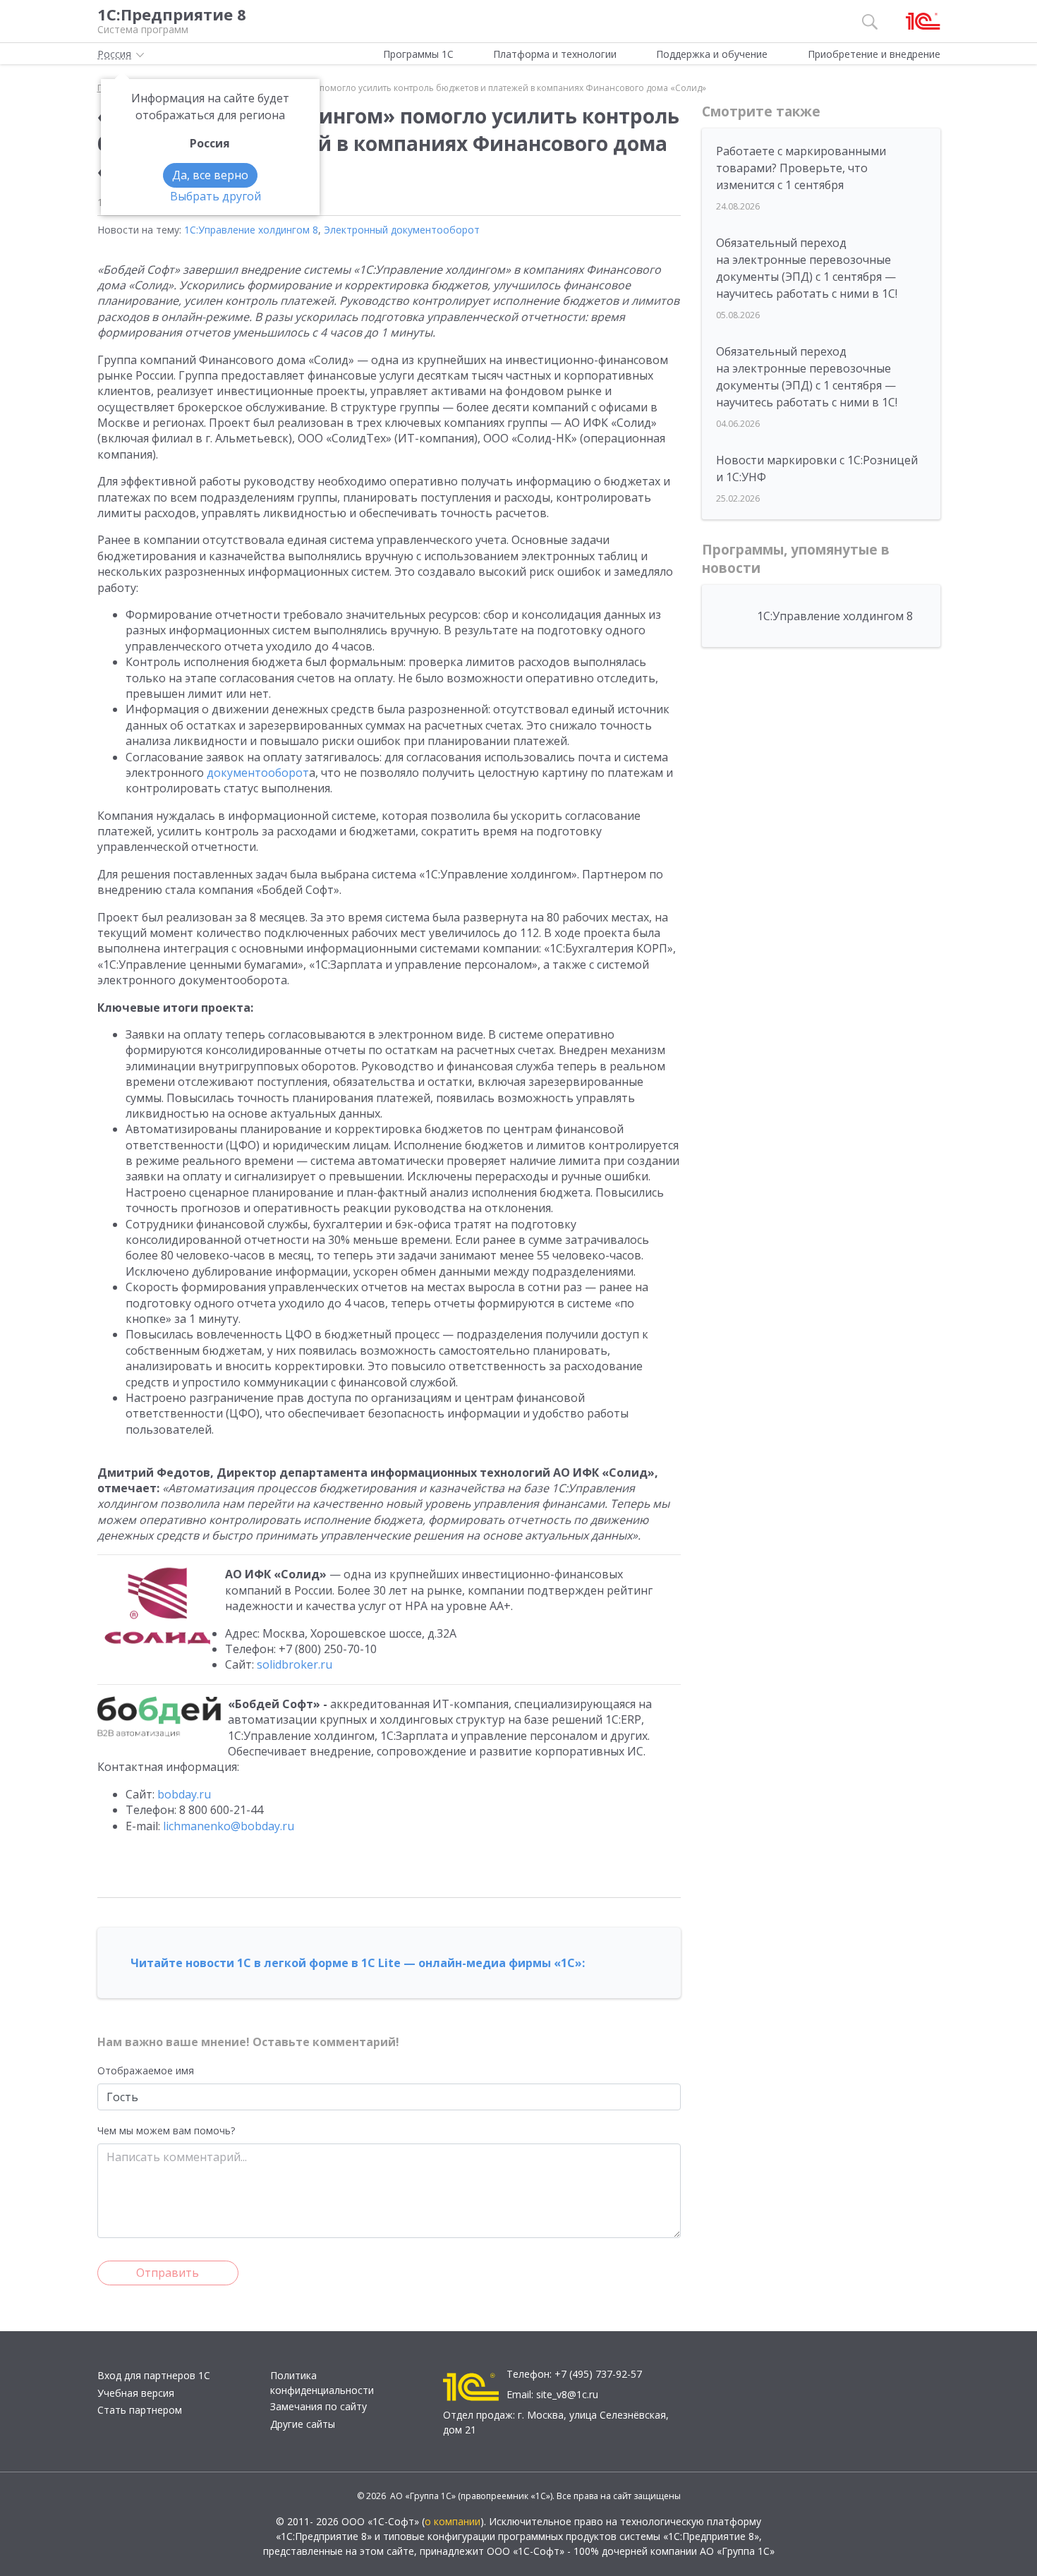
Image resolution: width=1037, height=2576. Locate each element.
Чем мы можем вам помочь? (166, 2130)
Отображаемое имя (146, 2070)
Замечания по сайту (319, 2406)
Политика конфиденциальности (322, 2383)
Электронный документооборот (402, 230)
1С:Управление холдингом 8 (251, 230)
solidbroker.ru (295, 1664)
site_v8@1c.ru (567, 2394)
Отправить (168, 2273)
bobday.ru (184, 1794)
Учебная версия (136, 2393)
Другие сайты (303, 2424)
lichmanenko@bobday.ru (229, 1826)
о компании (453, 2521)
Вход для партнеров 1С (154, 2375)
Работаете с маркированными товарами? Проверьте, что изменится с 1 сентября (801, 168)
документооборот (258, 773)
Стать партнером (140, 2410)
